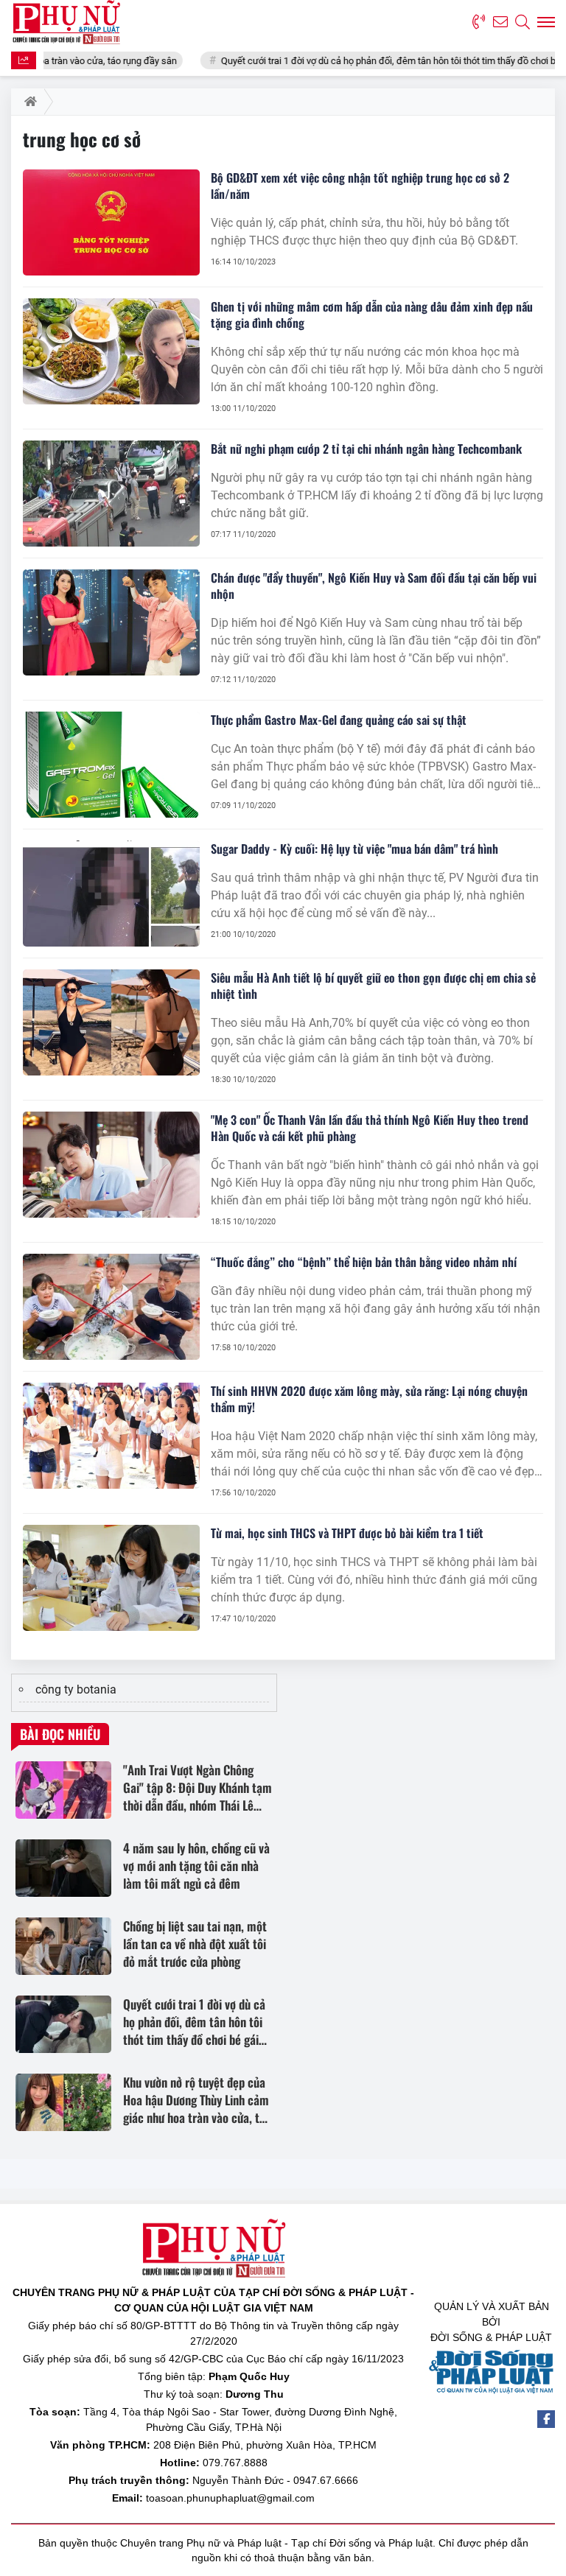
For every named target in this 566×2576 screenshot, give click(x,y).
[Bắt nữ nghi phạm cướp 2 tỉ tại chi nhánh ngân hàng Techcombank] (111, 494)
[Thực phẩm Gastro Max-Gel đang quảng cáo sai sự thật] (111, 765)
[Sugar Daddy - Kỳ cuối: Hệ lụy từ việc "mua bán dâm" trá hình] (111, 894)
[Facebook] (546, 2419)
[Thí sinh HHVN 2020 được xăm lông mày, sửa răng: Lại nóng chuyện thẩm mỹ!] (111, 1436)
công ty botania (76, 1689)
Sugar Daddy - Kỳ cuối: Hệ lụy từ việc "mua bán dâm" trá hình (354, 849)
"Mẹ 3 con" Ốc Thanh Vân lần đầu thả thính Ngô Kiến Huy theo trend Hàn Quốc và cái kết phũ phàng (370, 1128)
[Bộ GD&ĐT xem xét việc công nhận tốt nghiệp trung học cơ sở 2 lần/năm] (111, 222)
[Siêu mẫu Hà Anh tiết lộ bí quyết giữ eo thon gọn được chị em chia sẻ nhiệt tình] (111, 1022)
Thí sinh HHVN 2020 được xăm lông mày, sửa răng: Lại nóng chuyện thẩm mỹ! (369, 1399)
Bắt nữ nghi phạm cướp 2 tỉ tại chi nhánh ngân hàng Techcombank (366, 449)
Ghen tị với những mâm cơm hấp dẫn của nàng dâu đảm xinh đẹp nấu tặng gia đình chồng (372, 315)
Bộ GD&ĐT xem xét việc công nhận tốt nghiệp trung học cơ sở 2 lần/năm (360, 186)
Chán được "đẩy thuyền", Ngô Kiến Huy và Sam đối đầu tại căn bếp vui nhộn (374, 586)
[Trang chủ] (28, 102)
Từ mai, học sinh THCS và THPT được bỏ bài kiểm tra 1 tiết (347, 1533)
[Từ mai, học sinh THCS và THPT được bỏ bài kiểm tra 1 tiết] (111, 1578)
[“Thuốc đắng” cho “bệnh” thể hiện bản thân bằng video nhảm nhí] (111, 1307)
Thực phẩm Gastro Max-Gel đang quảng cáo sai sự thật (339, 720)
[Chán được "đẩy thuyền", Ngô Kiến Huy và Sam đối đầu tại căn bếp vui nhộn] (111, 622)
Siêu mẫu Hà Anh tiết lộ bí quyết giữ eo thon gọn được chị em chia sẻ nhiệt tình (373, 986)
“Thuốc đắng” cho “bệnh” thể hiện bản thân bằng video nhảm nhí (364, 1262)
